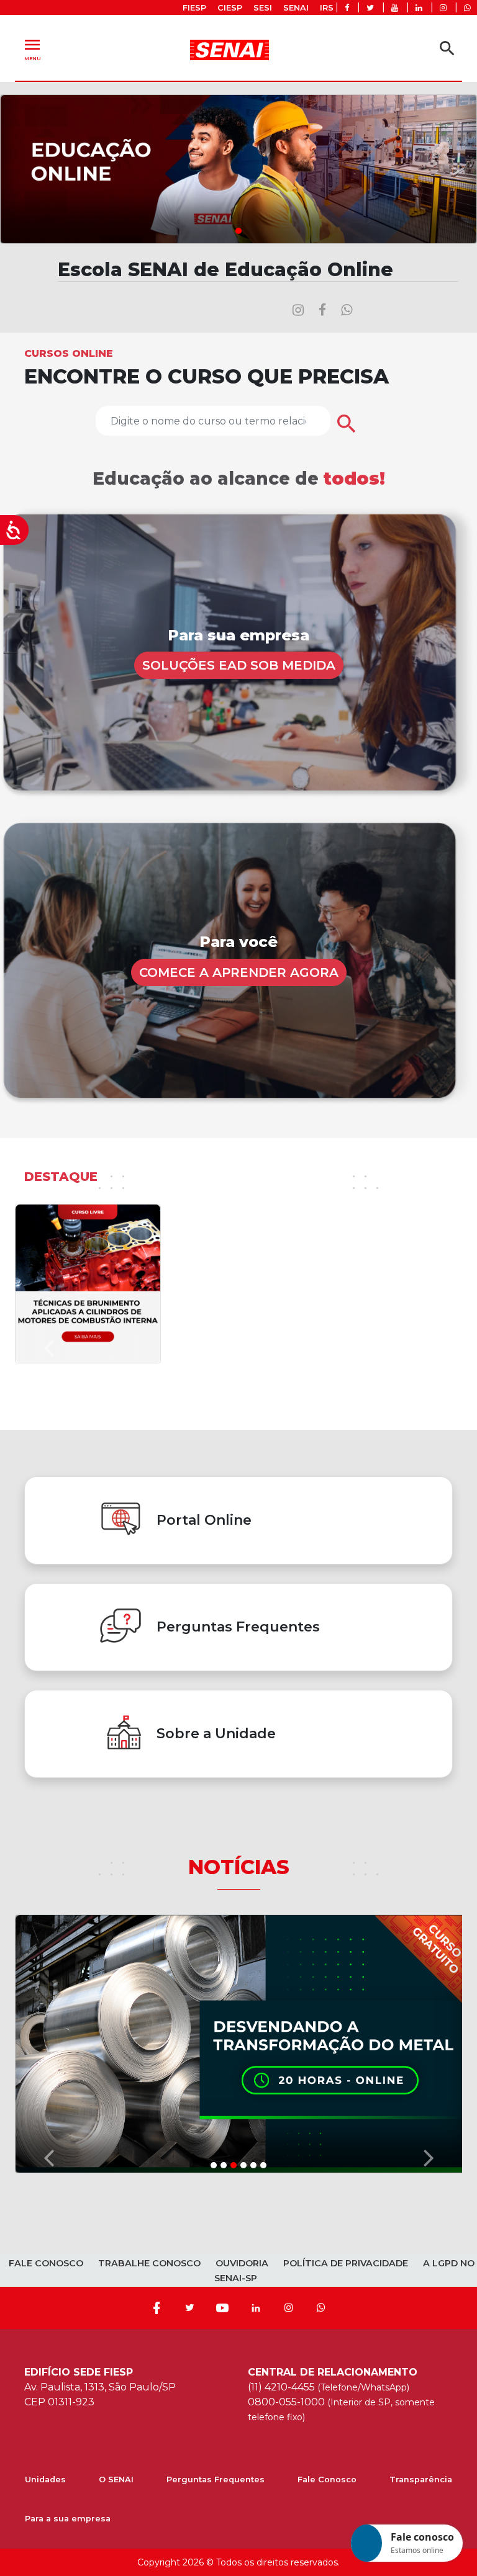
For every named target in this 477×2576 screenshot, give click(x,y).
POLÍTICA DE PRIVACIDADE (346, 1792)
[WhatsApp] (321, 1836)
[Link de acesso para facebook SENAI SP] (347, 8)
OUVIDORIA (242, 1792)
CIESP (230, 8)
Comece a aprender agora (239, 972)
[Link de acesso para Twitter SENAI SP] (370, 8)
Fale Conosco (327, 2008)
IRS (327, 8)
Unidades (45, 2008)
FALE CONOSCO (46, 1792)
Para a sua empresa (68, 2047)
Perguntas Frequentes (216, 2008)
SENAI (296, 8)
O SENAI (116, 2008)
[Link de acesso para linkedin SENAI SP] (419, 8)
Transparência (421, 2008)
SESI (263, 8)
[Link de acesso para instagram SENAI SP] (443, 8)
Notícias (239, 1689)
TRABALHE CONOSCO (149, 1792)
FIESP (194, 8)
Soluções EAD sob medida (239, 665)
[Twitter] (189, 1836)
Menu (32, 48)
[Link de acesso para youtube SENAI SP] (395, 8)
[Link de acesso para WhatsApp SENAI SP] (467, 8)
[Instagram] (289, 1836)
